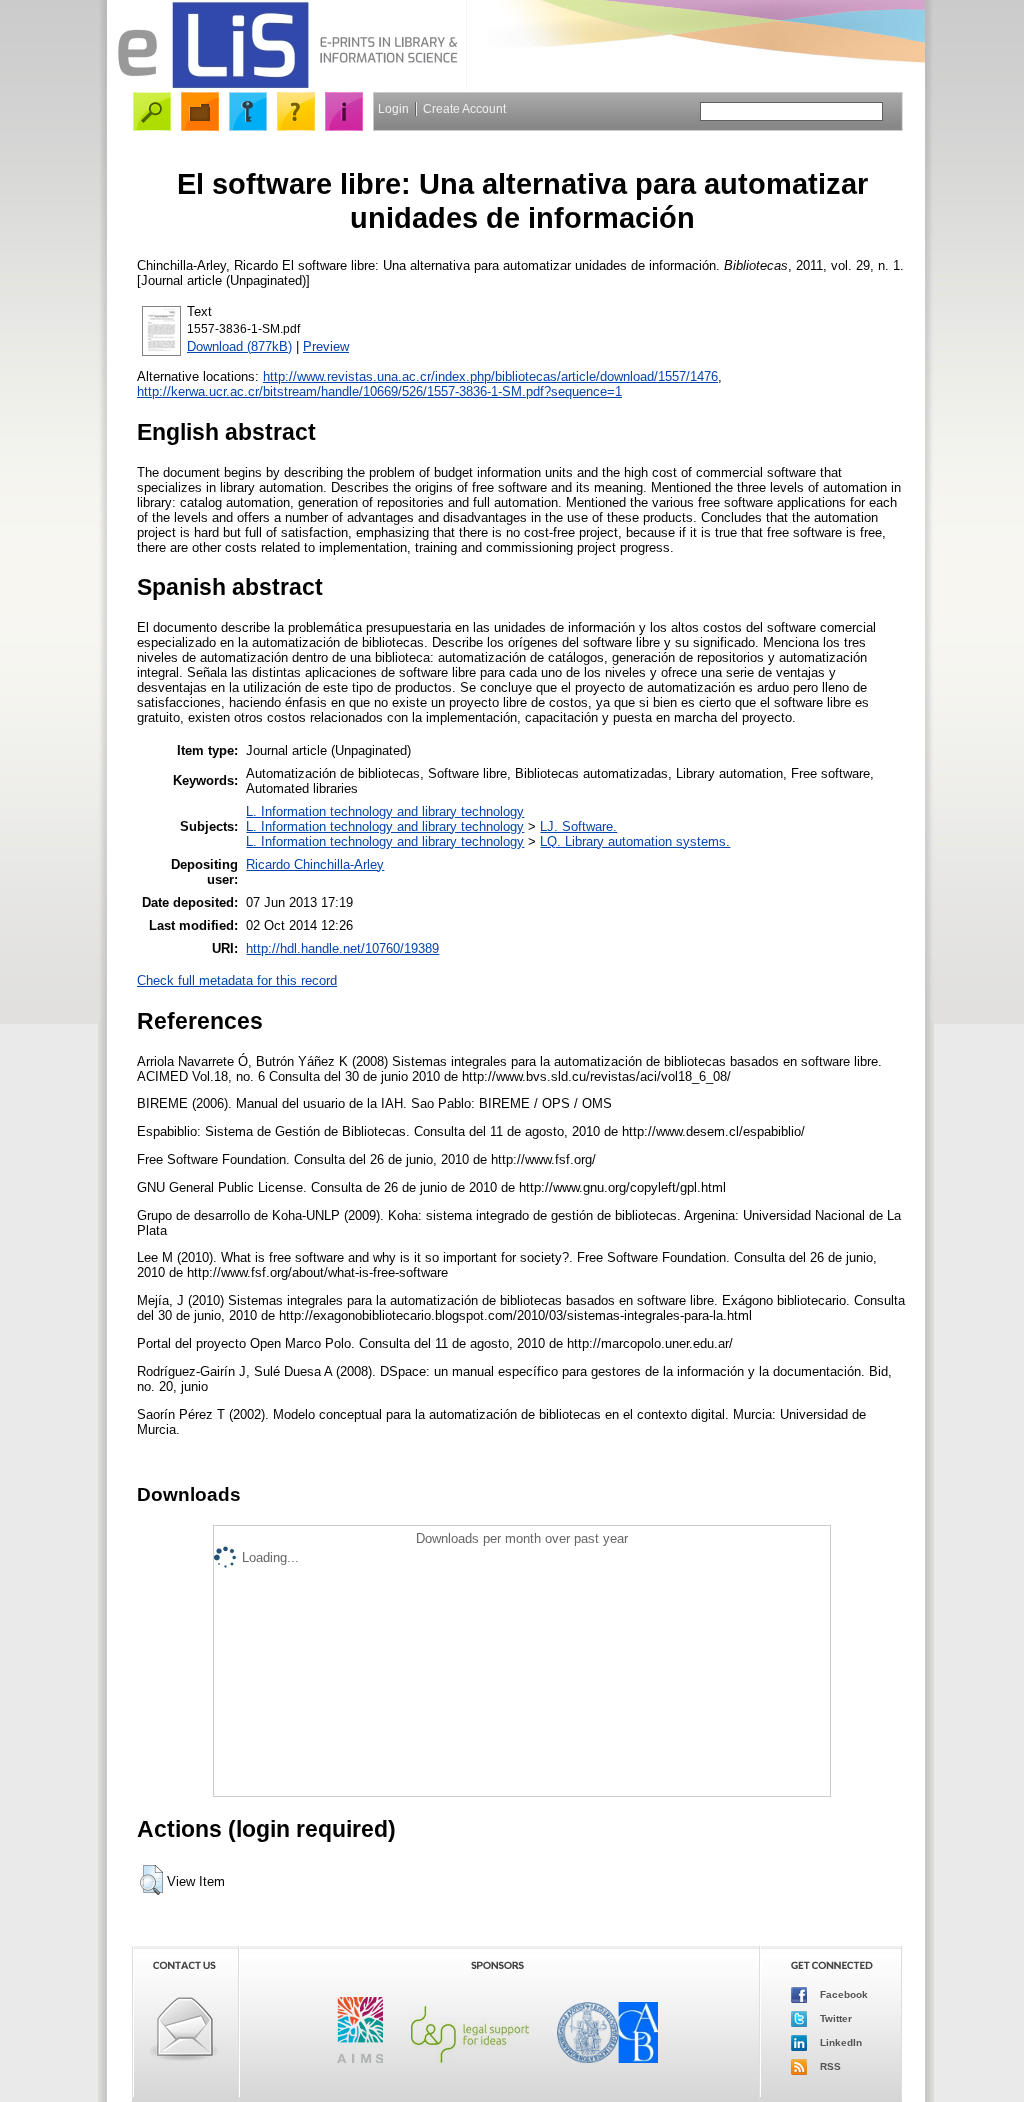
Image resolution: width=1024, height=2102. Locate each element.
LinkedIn (839, 2042)
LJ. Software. (578, 826)
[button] (151, 1880)
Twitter (834, 2018)
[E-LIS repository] (287, 84)
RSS (829, 2066)
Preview (326, 346)
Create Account (464, 109)
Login (393, 109)
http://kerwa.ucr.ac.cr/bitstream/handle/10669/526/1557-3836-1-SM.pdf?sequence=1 (379, 391)
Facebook (842, 1994)
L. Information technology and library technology (385, 811)
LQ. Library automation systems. (635, 841)
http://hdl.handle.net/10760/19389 (342, 948)
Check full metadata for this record (237, 980)
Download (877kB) (239, 346)
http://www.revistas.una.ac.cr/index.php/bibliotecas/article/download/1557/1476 (490, 376)
